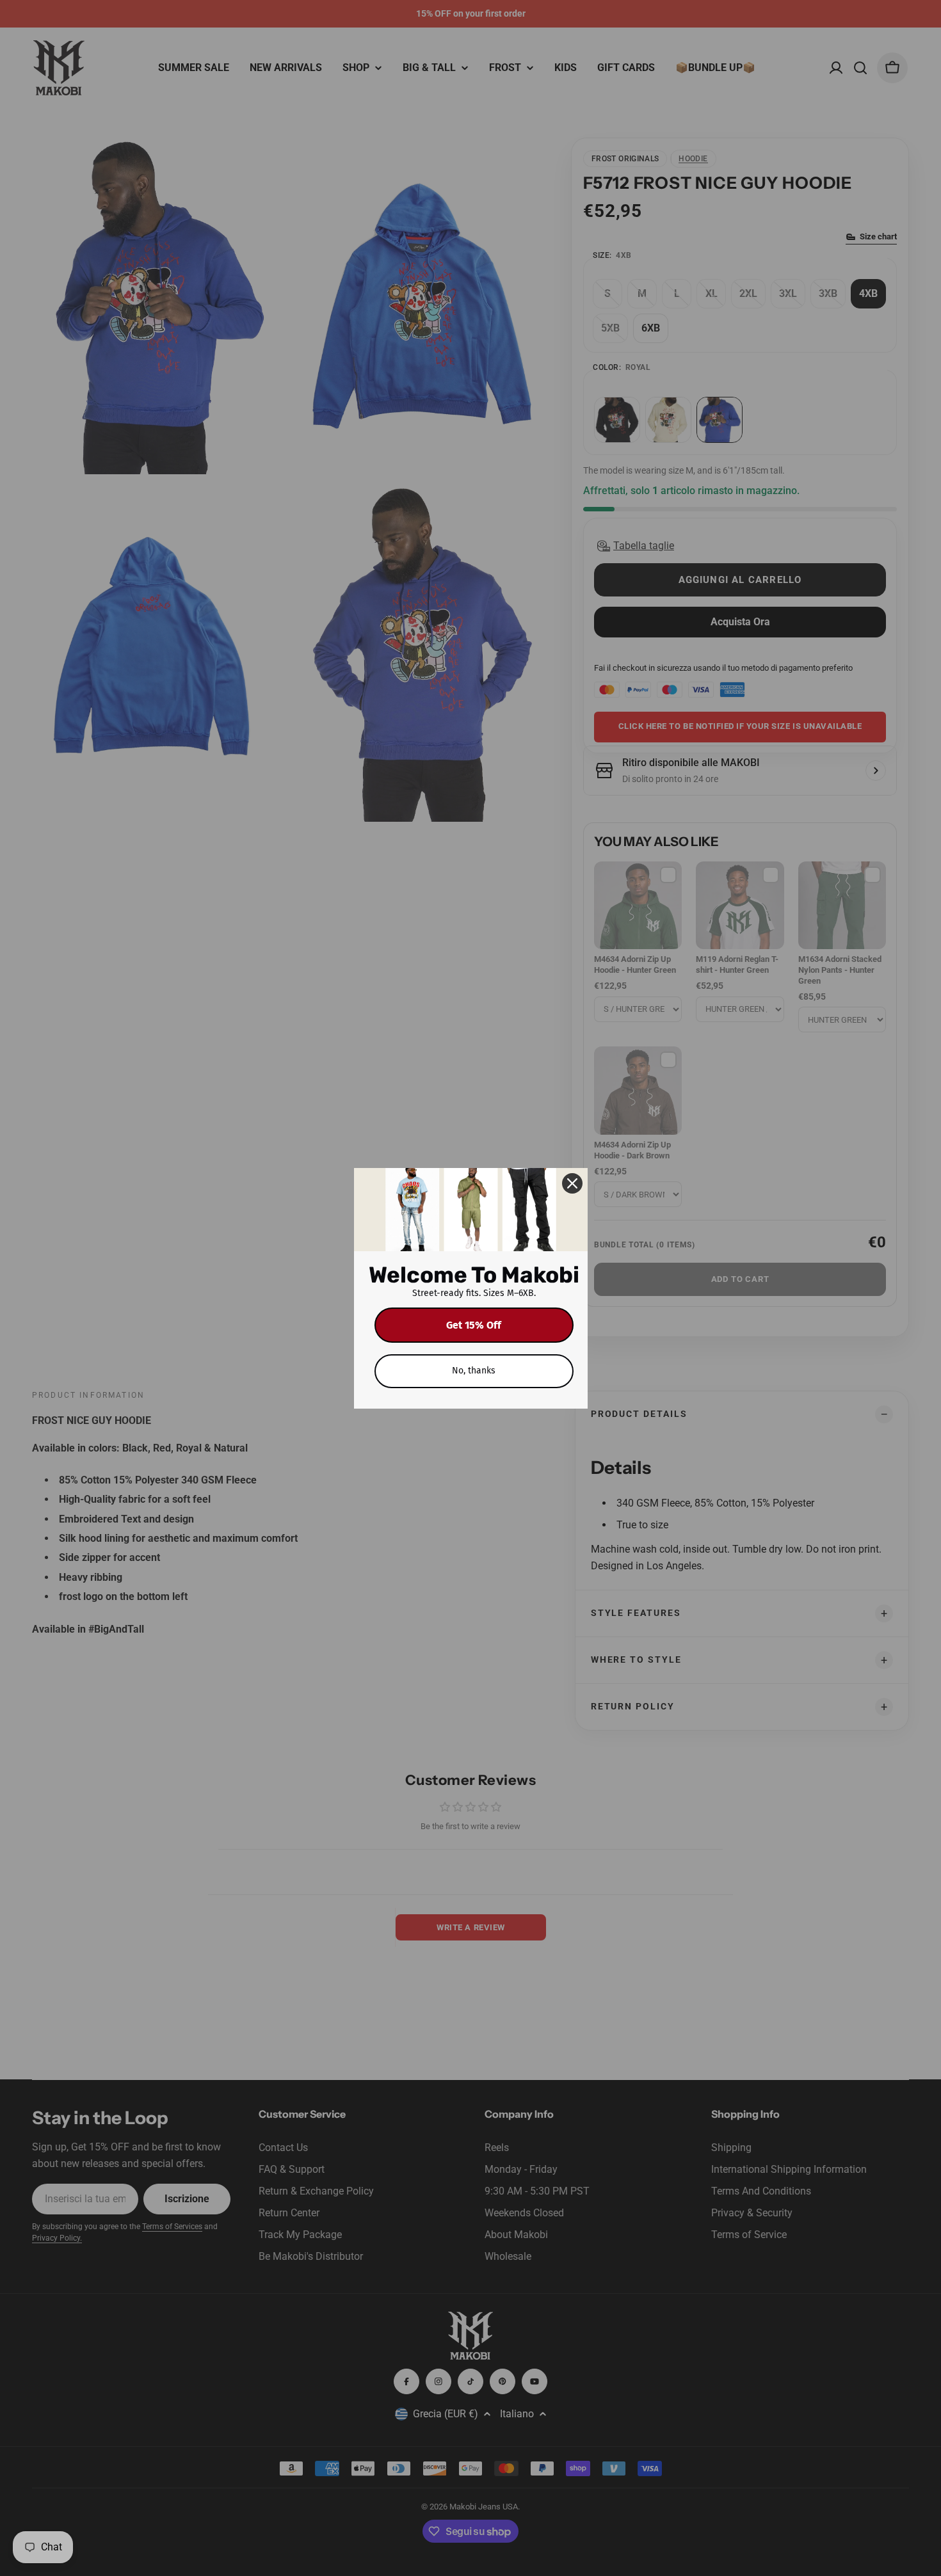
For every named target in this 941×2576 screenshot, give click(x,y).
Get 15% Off (474, 1325)
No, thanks (474, 1371)
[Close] (572, 1183)
